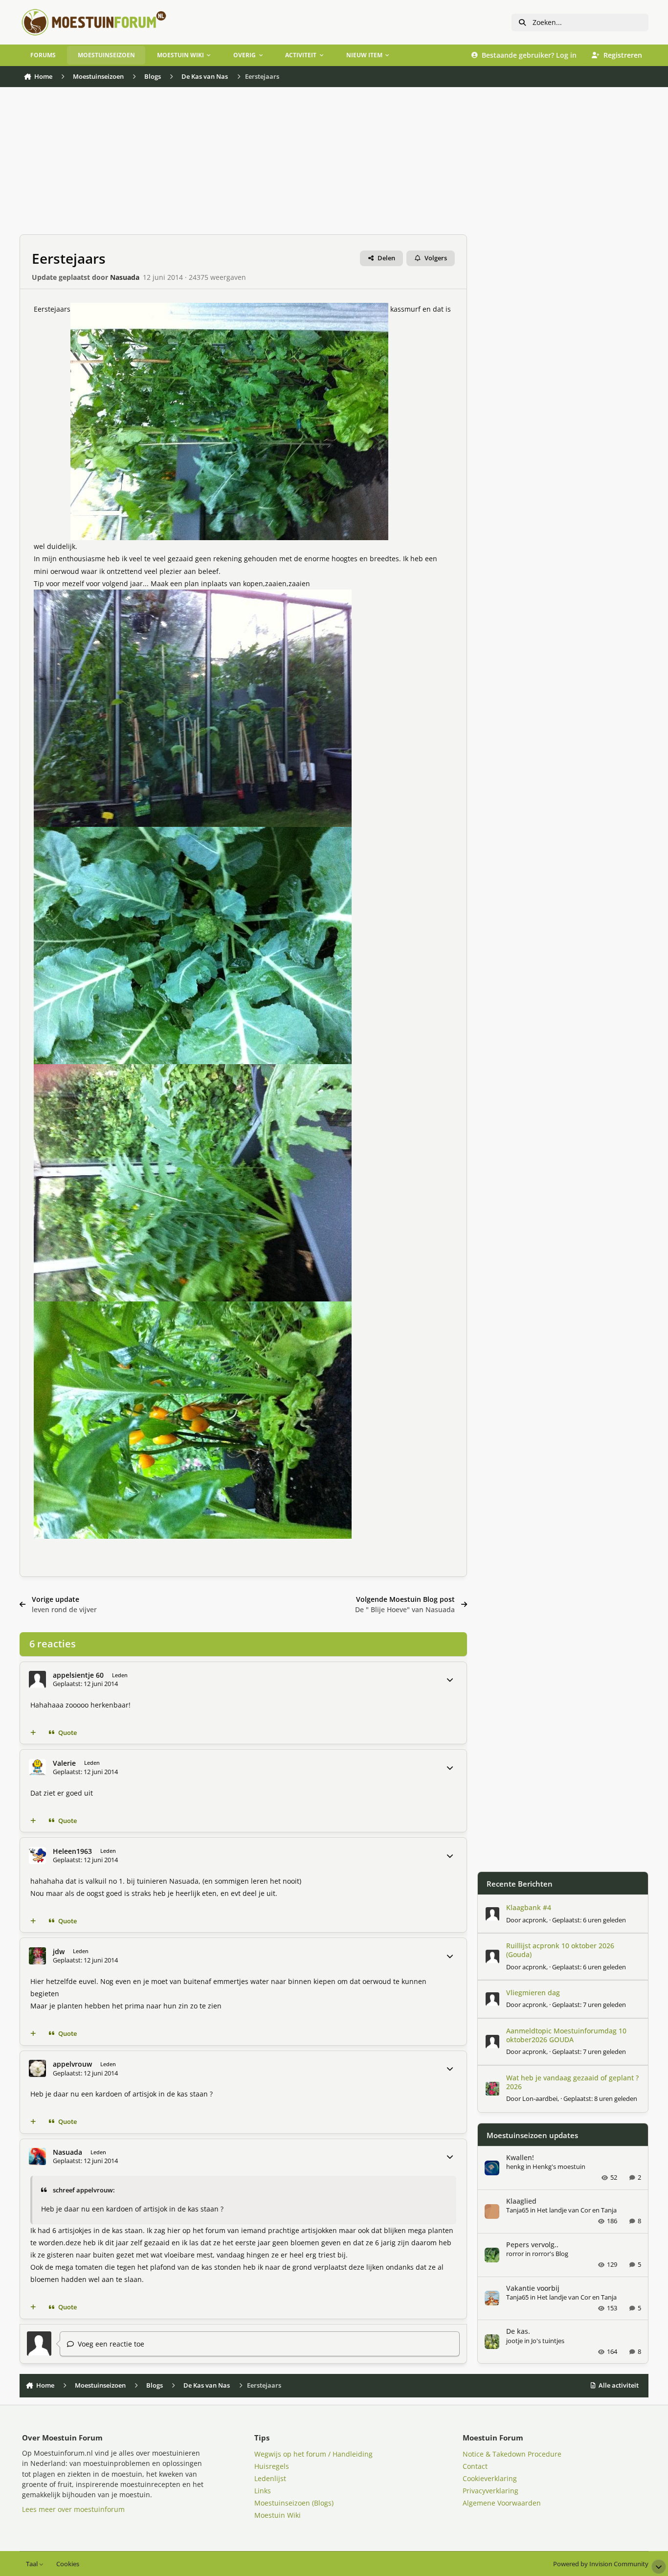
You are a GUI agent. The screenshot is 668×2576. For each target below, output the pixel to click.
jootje (514, 2341)
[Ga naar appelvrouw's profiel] (37, 2068)
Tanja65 (517, 2210)
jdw (59, 1951)
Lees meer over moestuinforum (73, 2509)
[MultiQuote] (33, 1733)
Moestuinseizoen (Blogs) (294, 2503)
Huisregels (272, 2466)
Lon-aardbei (540, 2098)
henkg (515, 2166)
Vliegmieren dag (533, 1993)
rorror (515, 2254)
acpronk (534, 1920)
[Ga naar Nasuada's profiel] (37, 2156)
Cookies (68, 2564)
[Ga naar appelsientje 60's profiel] (37, 1679)
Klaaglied (521, 2201)
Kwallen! (520, 2157)
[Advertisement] (313, 166)
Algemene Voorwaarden (502, 2503)
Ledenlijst (270, 2478)
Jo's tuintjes (548, 2341)
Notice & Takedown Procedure (512, 2454)
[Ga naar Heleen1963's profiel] (37, 1856)
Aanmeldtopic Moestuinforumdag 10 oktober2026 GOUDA (566, 2035)
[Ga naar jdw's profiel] (37, 1956)
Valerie (64, 1763)
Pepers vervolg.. (532, 2245)
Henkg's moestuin (559, 2166)
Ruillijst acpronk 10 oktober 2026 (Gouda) (560, 1950)
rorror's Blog (550, 2254)
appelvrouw (72, 2064)
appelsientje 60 (78, 1675)
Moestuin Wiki (278, 2515)
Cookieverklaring (490, 2478)
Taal (33, 2564)
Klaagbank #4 (529, 1907)
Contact (475, 2466)
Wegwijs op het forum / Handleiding (313, 2454)
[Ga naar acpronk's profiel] (492, 1914)
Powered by (601, 2564)
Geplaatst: (589, 1920)
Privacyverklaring (490, 2491)
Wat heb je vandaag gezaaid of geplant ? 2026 (572, 2082)
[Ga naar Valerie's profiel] (37, 1767)
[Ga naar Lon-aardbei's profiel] (492, 2089)
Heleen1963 (72, 1851)
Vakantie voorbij (533, 2288)
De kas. (518, 2331)
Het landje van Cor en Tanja (577, 2210)
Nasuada (125, 277)
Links (263, 2491)
